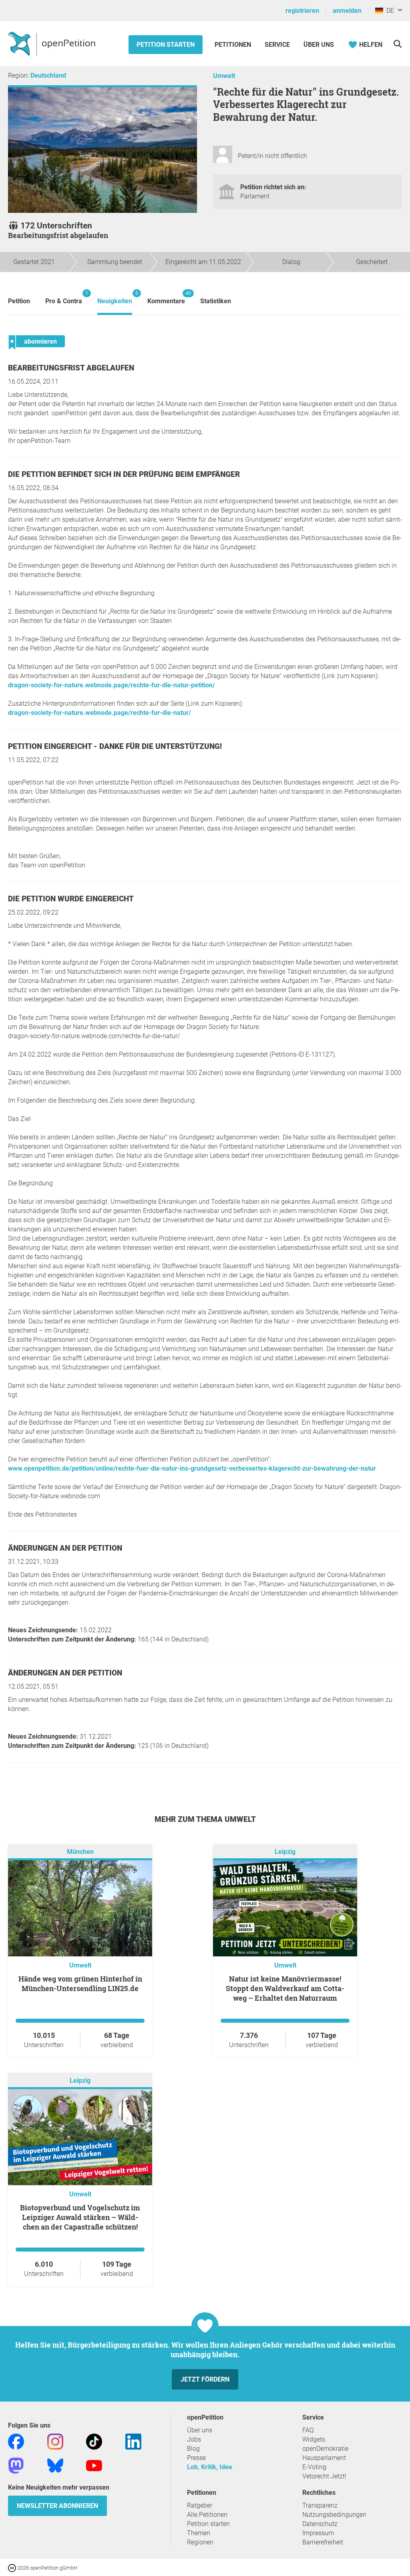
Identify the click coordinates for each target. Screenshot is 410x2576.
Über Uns (319, 45)
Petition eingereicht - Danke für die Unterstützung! (115, 746)
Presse (196, 2458)
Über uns (200, 2430)
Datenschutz (320, 2524)
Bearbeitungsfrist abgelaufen (71, 368)
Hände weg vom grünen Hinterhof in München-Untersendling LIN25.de (80, 1984)
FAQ (308, 2430)
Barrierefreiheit (323, 2542)
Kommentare (166, 297)
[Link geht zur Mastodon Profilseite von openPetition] (16, 2465)
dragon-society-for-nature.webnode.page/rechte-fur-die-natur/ (99, 713)
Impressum (318, 2533)
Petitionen (234, 45)
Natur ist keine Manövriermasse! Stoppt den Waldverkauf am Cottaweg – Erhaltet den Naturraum (285, 1988)
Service (277, 45)
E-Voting (314, 2467)
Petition (19, 301)
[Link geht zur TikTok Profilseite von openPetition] (94, 2441)
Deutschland (48, 75)
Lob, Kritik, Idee (210, 2467)
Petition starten (166, 45)
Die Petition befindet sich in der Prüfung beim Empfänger (124, 474)
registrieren (302, 11)
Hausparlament (324, 2458)
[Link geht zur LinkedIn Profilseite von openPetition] (133, 2441)
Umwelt (224, 76)
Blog (193, 2449)
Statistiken (216, 301)
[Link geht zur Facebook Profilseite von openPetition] (16, 2441)
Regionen (200, 2542)
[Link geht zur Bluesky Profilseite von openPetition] (55, 2465)
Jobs (194, 2439)
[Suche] (397, 44)
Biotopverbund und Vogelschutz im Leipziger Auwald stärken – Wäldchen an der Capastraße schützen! (80, 2217)
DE (389, 11)
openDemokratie (325, 2449)
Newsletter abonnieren (57, 2506)
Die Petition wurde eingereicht (71, 899)
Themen (199, 2533)
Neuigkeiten (115, 297)
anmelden (347, 11)
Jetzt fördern (205, 2379)
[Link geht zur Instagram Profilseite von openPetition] (55, 2441)
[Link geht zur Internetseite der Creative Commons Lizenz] (13, 2567)
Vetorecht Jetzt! (324, 2476)
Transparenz (320, 2505)
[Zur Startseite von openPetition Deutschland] (53, 44)
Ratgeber (200, 2505)
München (80, 1852)
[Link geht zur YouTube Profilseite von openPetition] (94, 2465)
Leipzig (285, 1852)
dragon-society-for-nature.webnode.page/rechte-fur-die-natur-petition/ (112, 685)
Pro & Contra (64, 297)
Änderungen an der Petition (65, 1548)
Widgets (314, 2439)
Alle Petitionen (207, 2515)
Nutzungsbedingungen (334, 2515)
